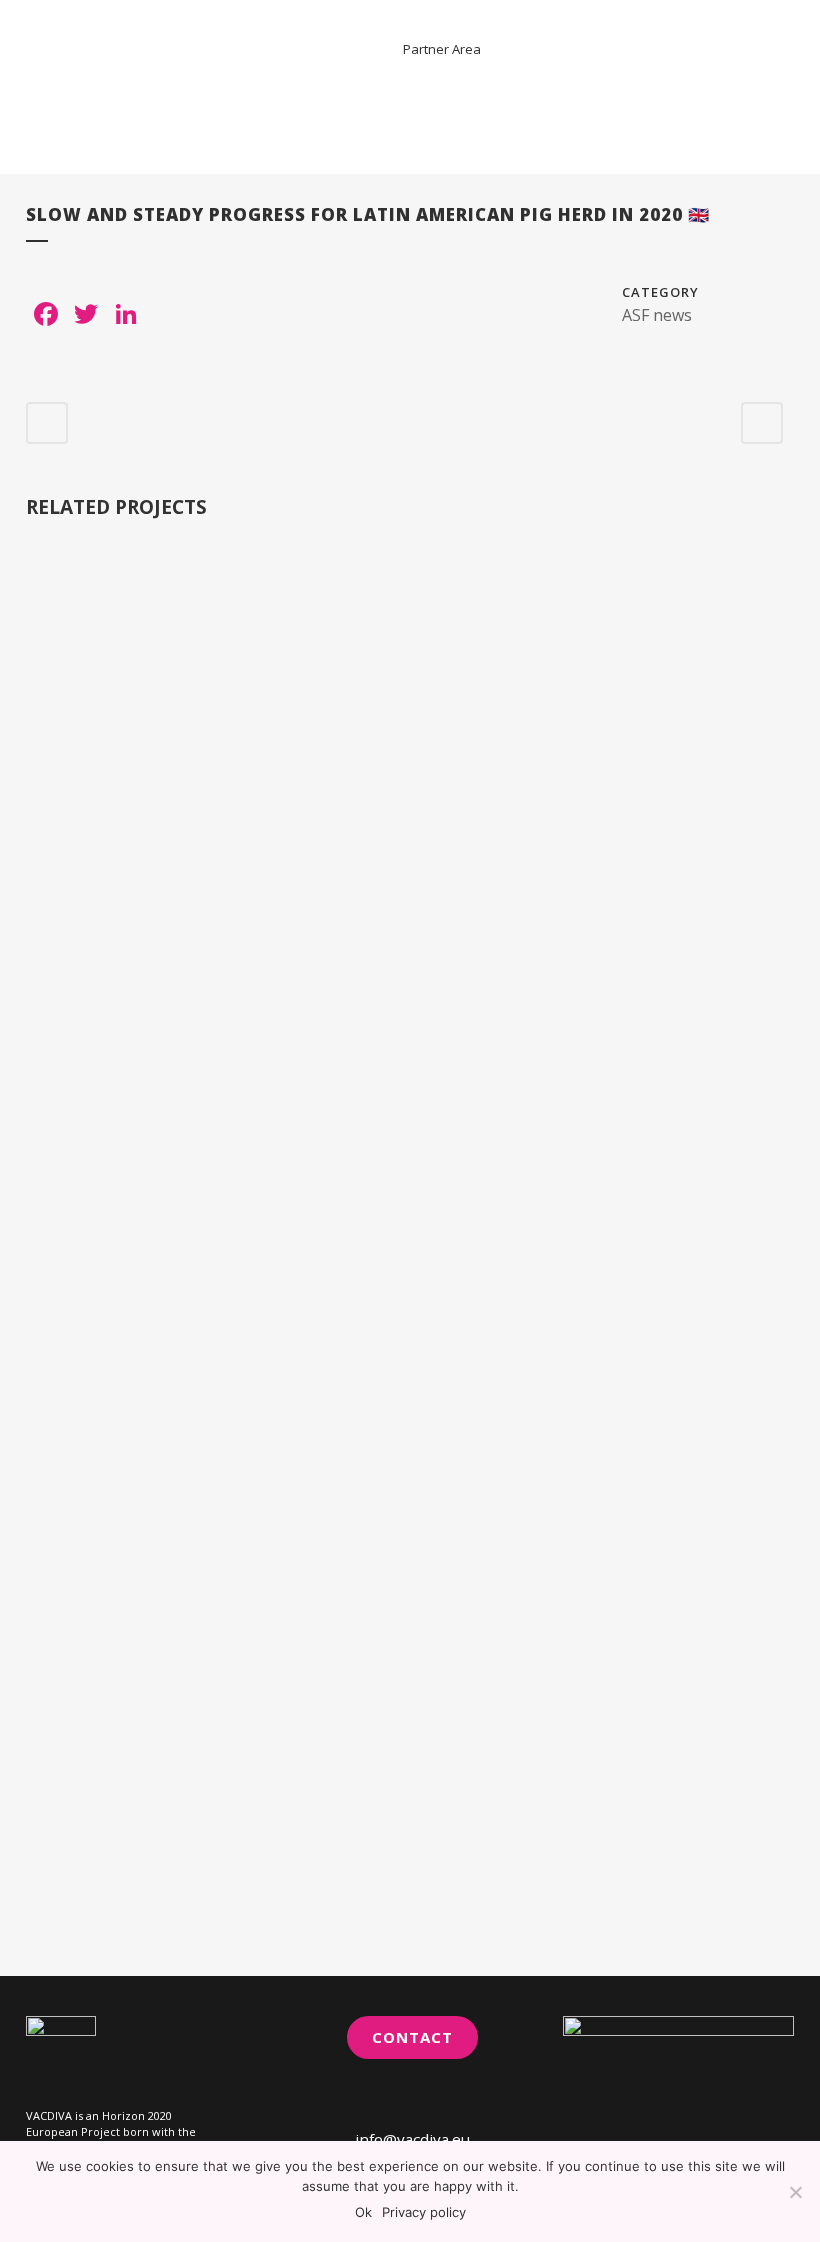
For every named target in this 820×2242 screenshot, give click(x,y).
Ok (363, 2212)
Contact (412, 2037)
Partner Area (442, 49)
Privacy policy (424, 2212)
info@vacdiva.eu (412, 2139)
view (114, 645)
